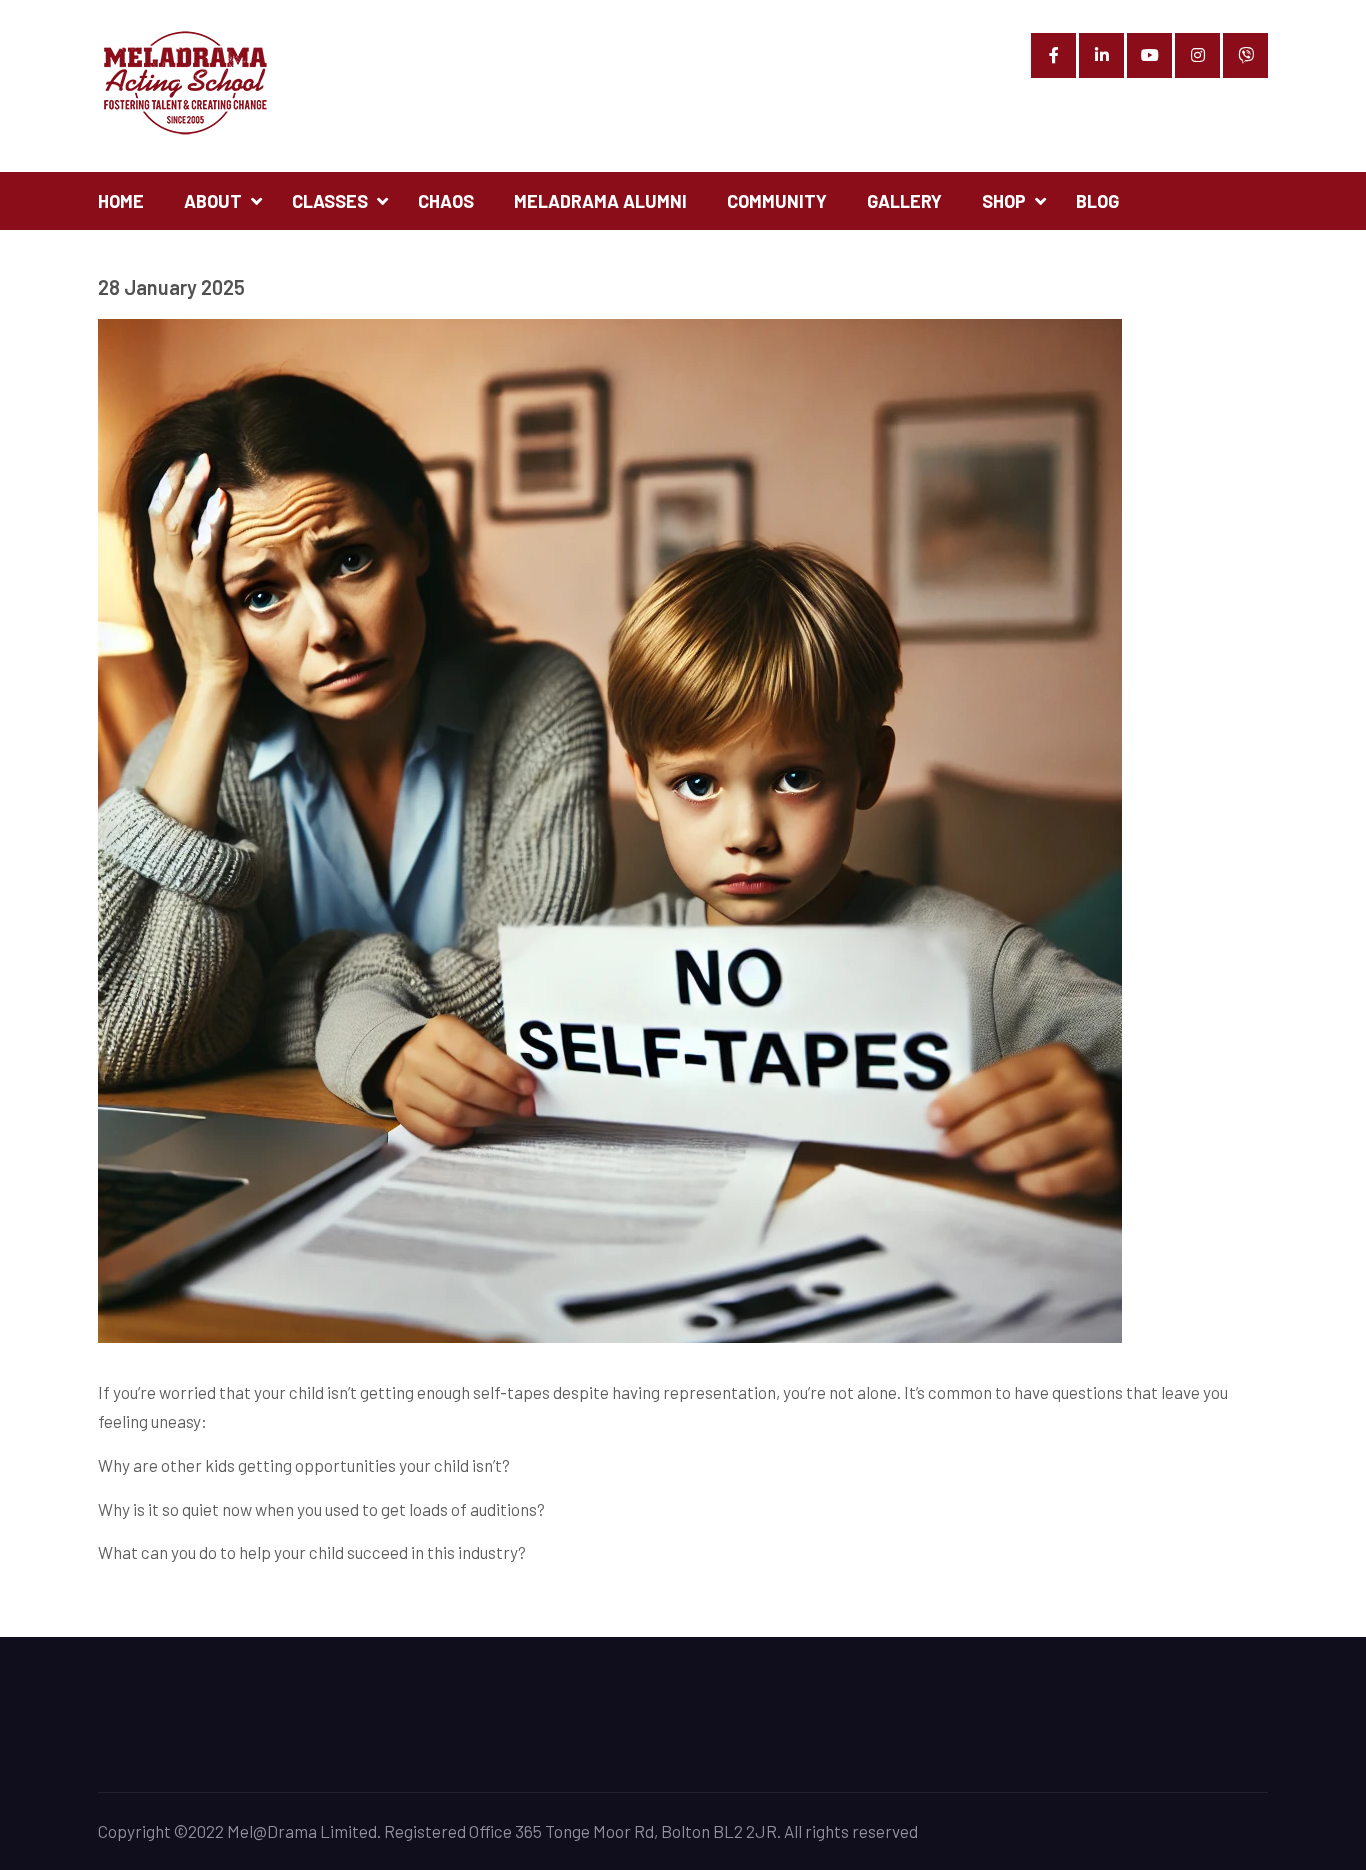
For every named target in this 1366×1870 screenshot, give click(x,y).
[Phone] (1245, 55)
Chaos (446, 201)
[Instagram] (1197, 55)
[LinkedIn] (1101, 55)
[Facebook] (1053, 55)
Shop (1004, 201)
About (213, 201)
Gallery (904, 201)
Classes (330, 201)
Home (121, 201)
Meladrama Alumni (600, 201)
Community (777, 201)
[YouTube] (1149, 55)
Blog (1097, 201)
